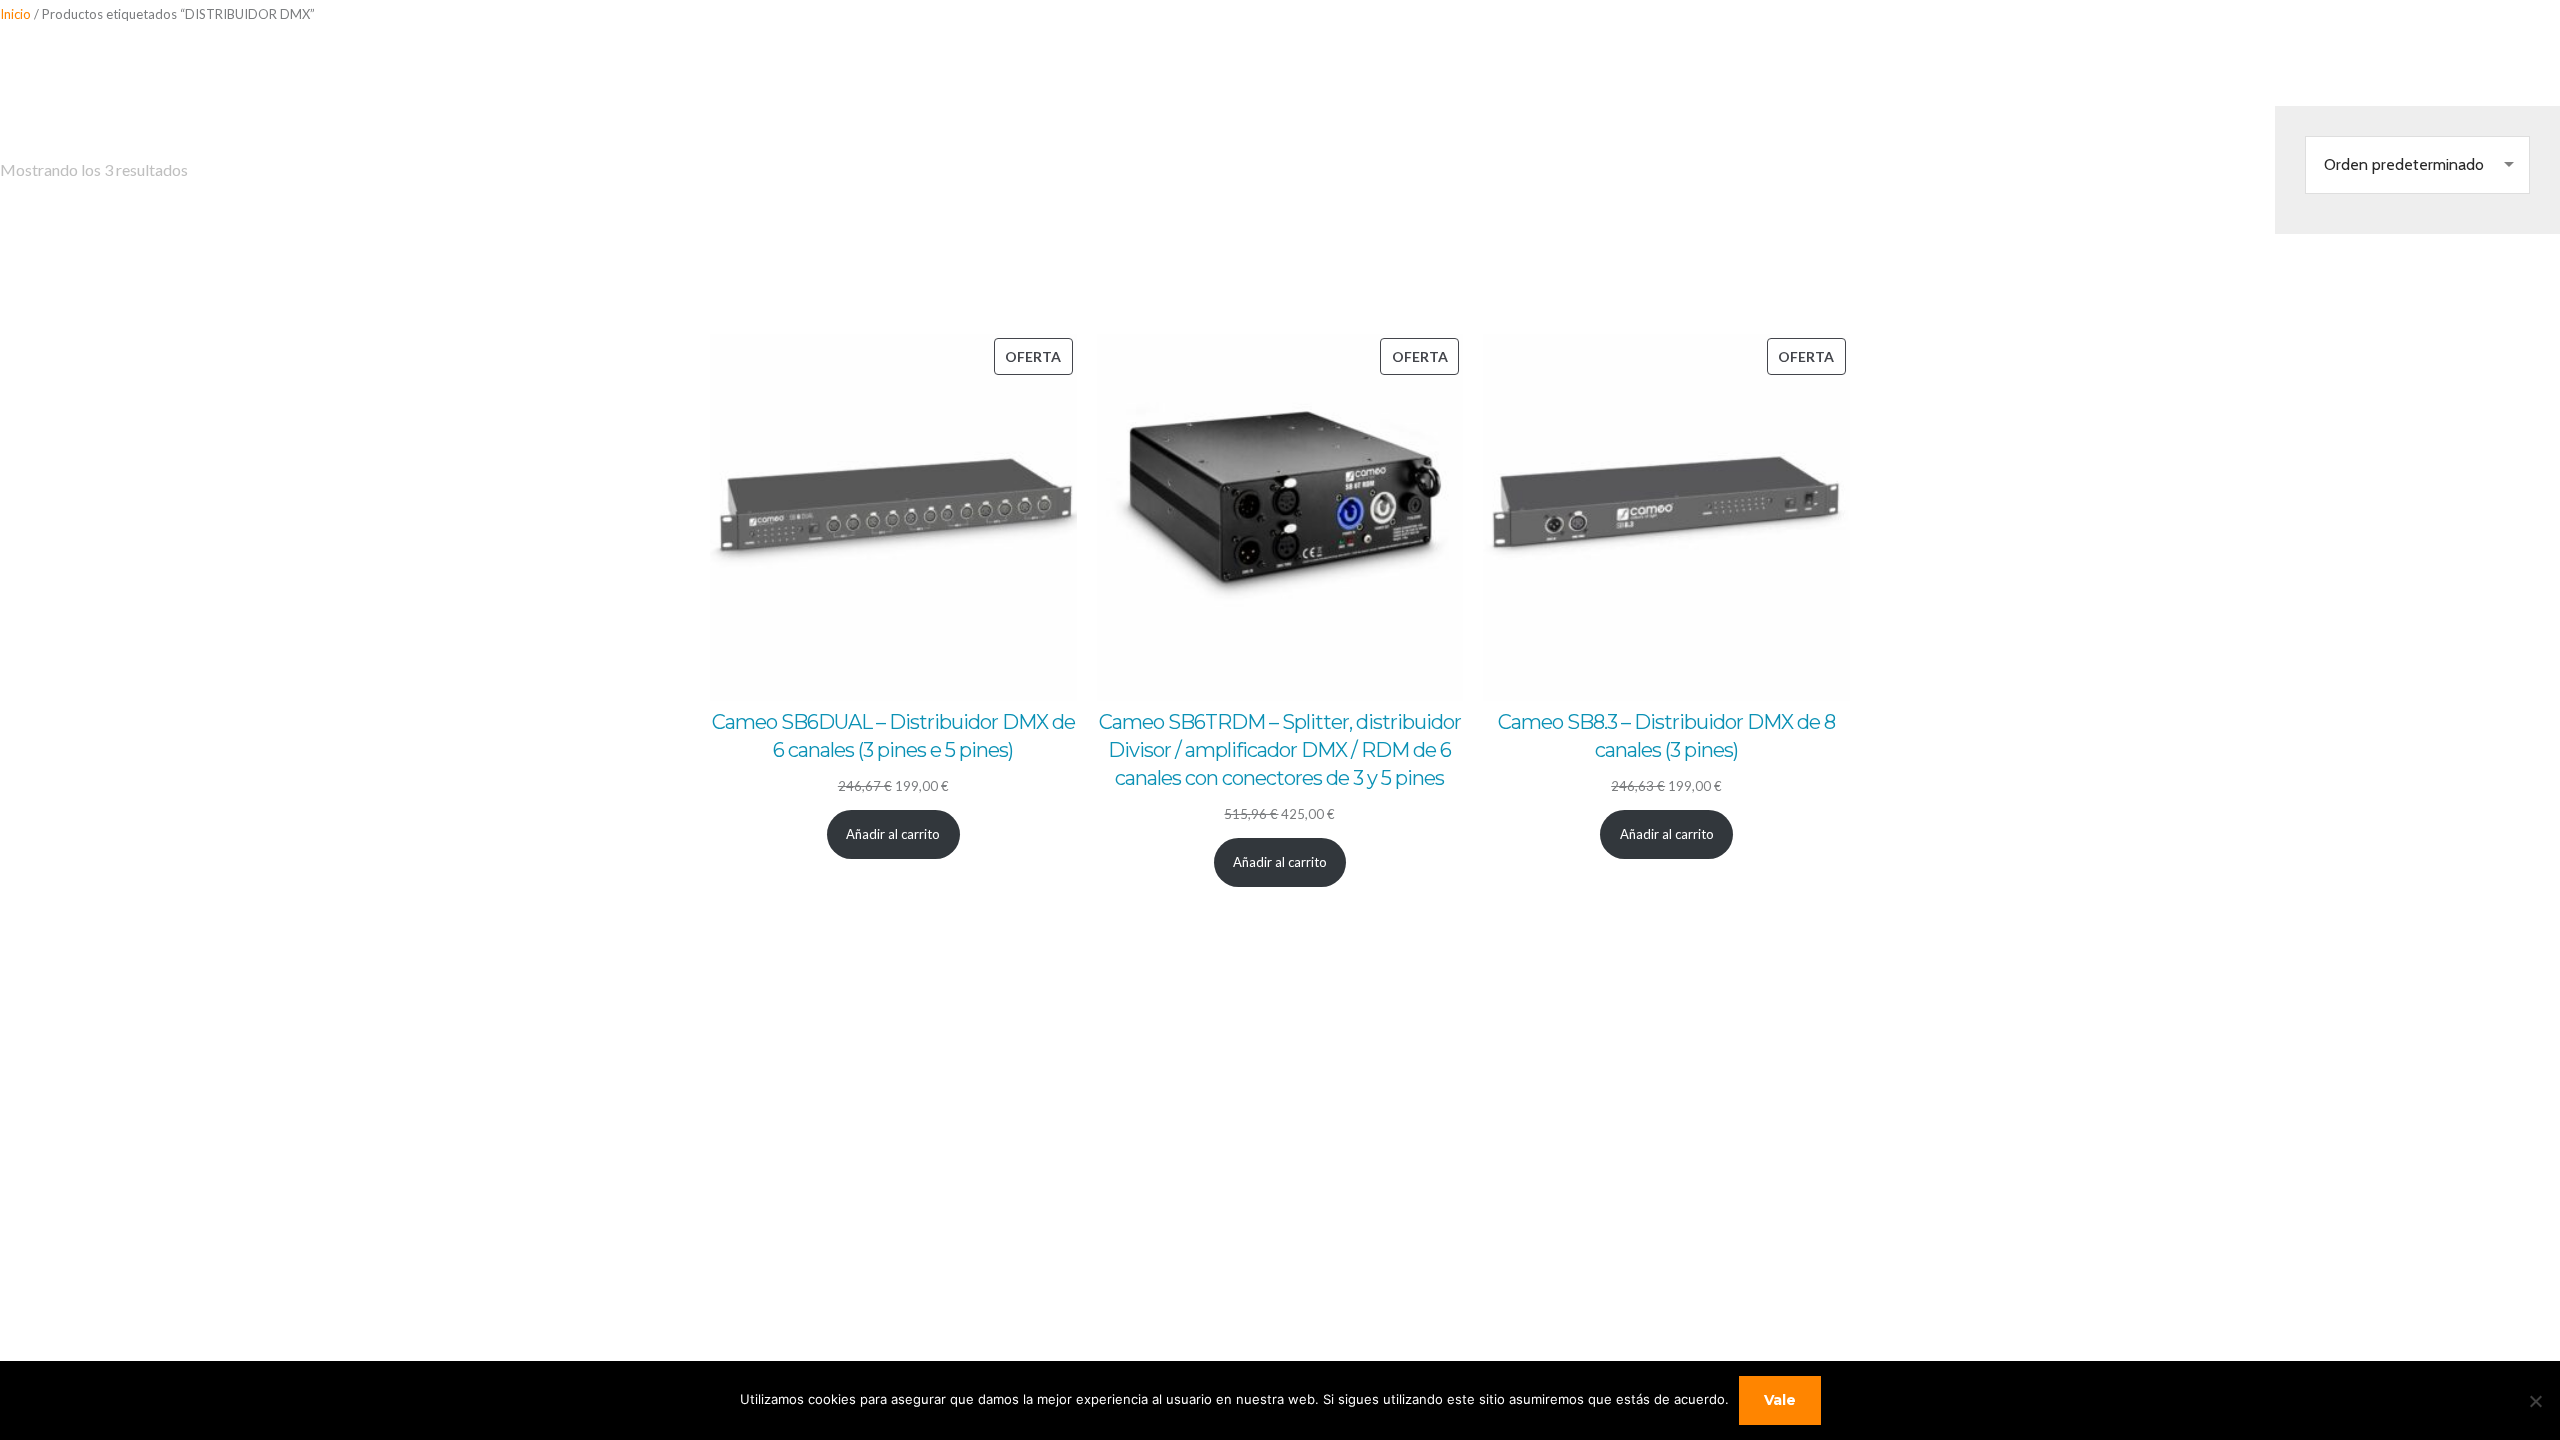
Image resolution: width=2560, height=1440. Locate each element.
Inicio (15, 14)
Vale (1780, 1400)
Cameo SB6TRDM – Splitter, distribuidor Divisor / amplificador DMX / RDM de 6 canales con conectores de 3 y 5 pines (1280, 750)
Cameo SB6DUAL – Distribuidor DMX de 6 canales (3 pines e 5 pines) (893, 736)
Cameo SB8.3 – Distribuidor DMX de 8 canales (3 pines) (1666, 736)
